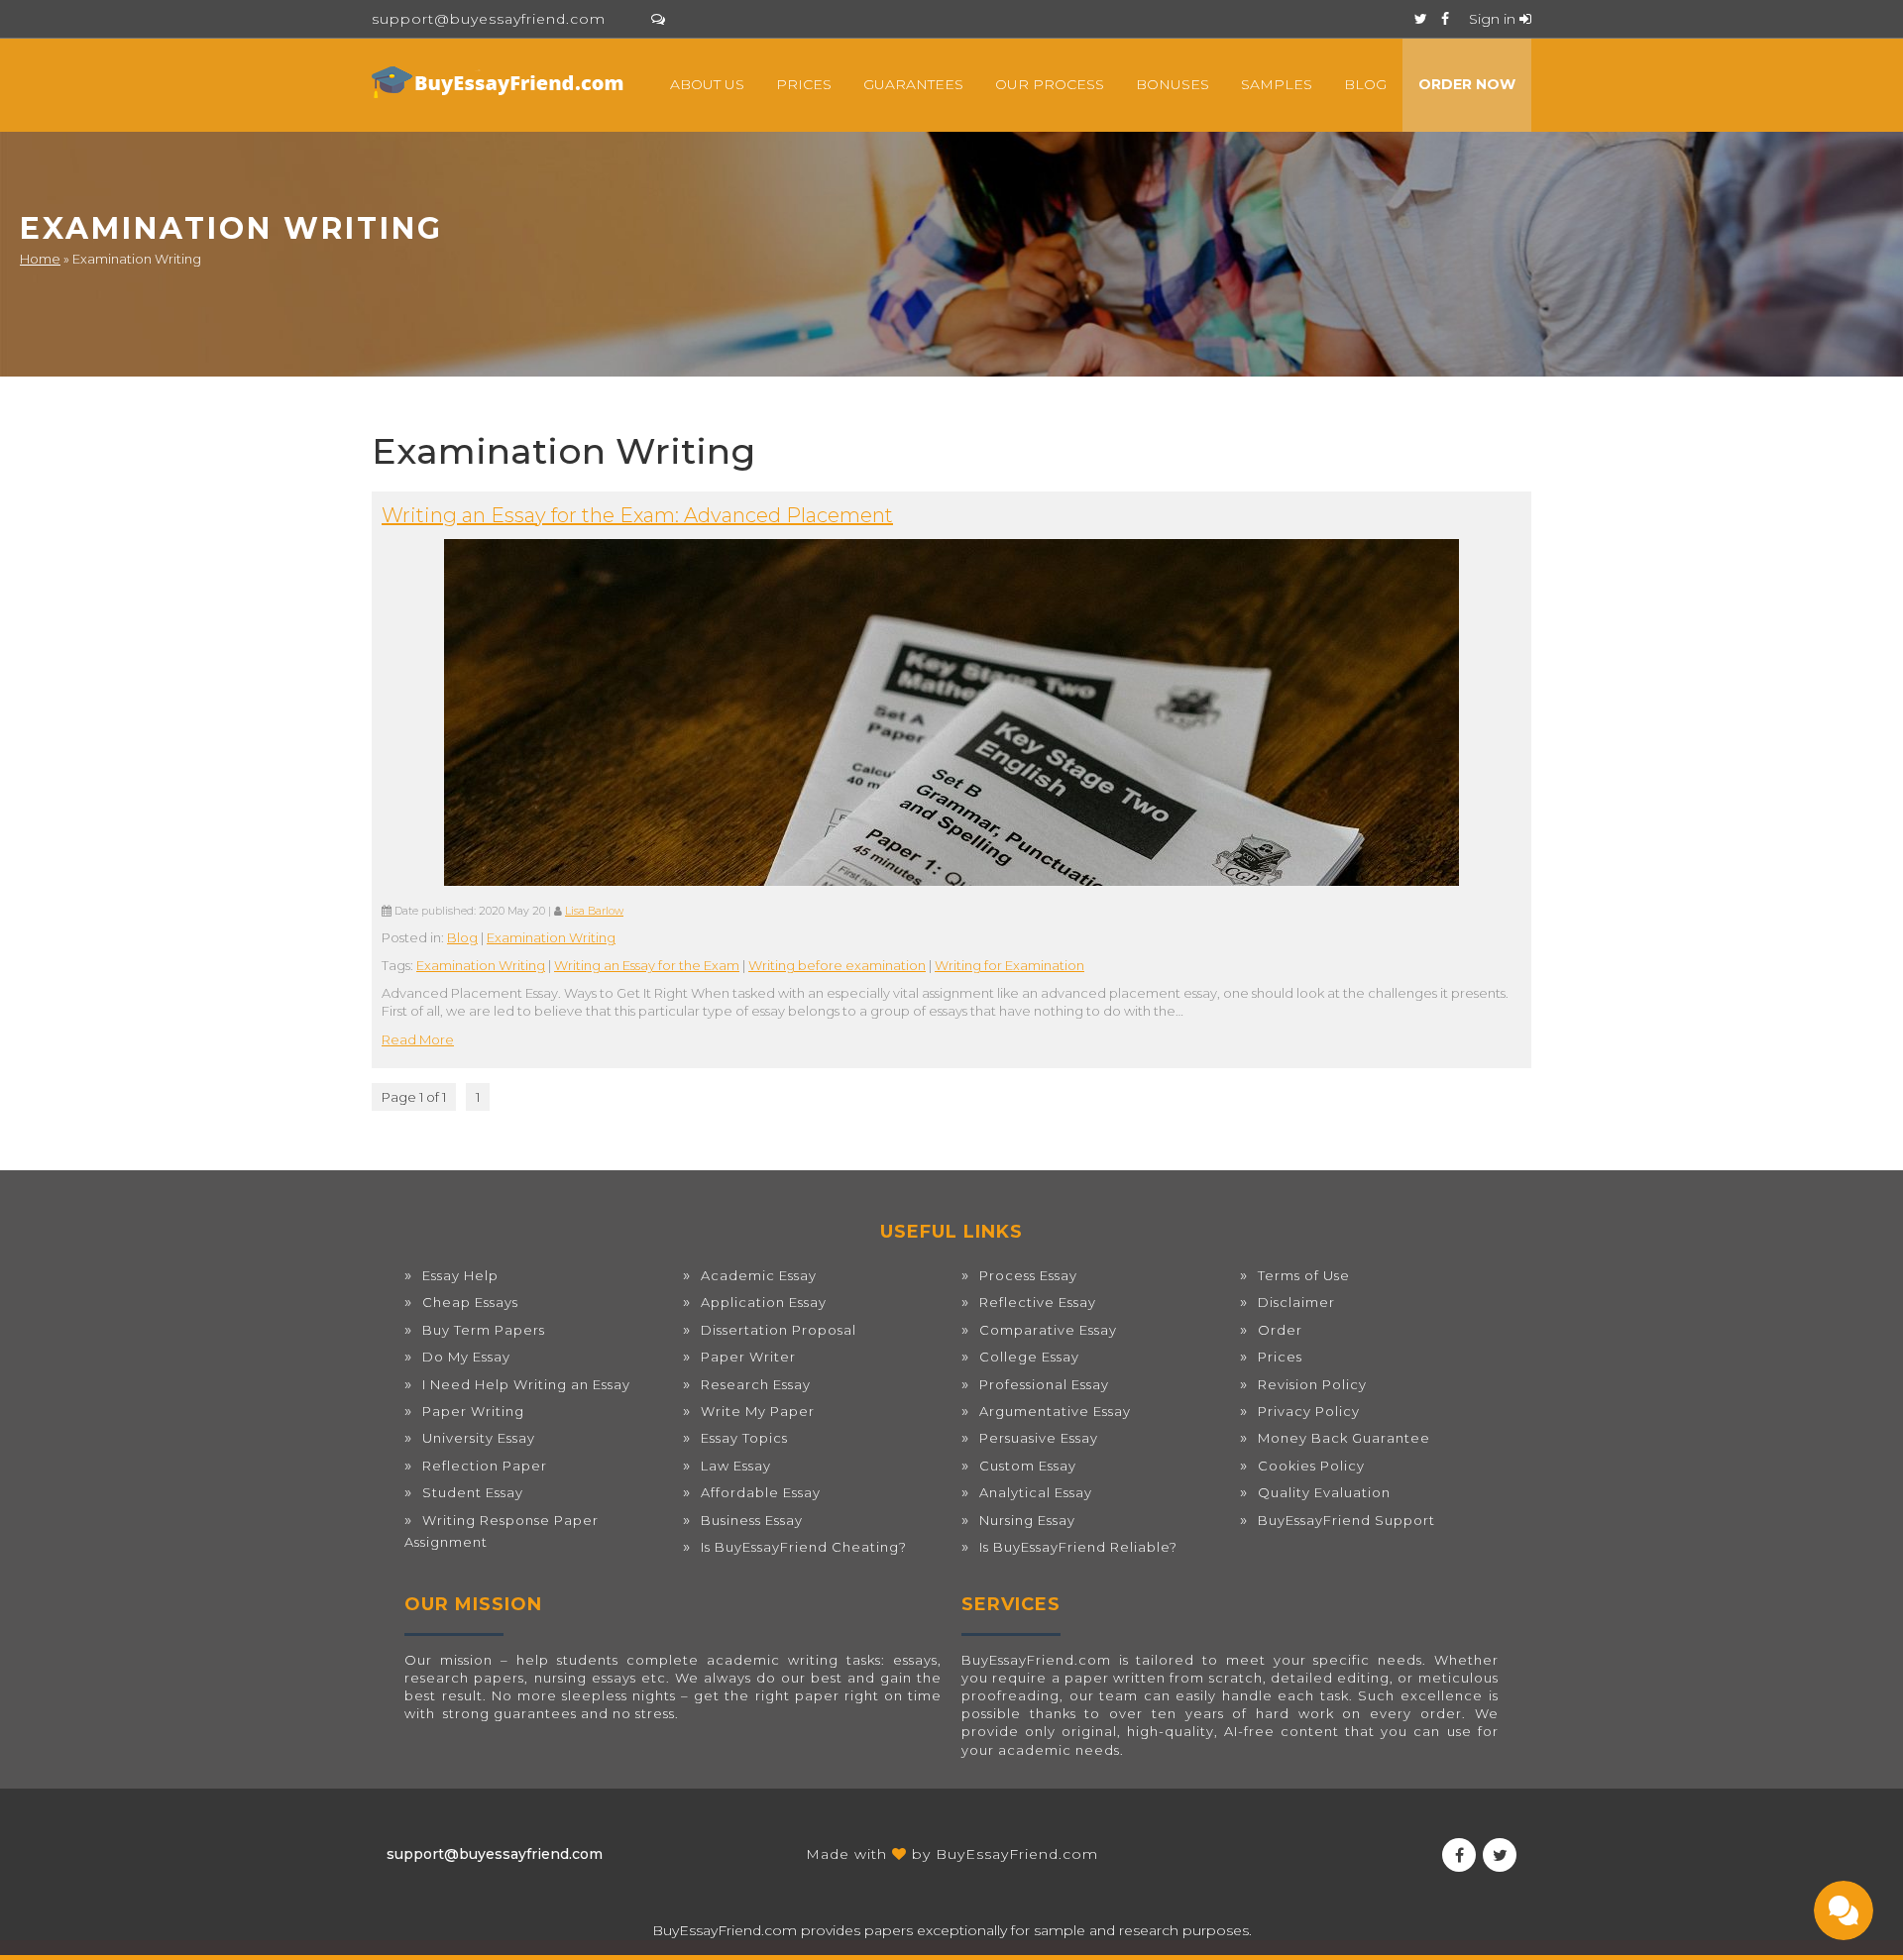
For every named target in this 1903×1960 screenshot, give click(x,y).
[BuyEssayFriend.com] (501, 82)
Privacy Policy (1309, 1411)
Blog (1365, 84)
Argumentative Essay (1055, 1411)
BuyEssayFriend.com (1017, 1854)
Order (1280, 1330)
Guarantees (913, 84)
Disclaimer (1296, 1302)
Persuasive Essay (1039, 1438)
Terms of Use (1304, 1275)
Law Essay (736, 1466)
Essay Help (460, 1275)
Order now (1467, 84)
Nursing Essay (1027, 1520)
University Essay (479, 1438)
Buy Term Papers (484, 1330)
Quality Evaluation (1324, 1492)
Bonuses (1173, 84)
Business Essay (752, 1520)
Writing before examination (837, 965)
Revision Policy (1312, 1384)
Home (40, 259)
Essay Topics (744, 1438)
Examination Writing (551, 937)
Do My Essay (466, 1357)
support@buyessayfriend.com (489, 19)
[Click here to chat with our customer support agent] (658, 19)
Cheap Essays (470, 1302)
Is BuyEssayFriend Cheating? (804, 1547)
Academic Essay (759, 1275)
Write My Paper (758, 1411)
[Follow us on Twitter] (1421, 19)
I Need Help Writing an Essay (526, 1384)
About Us (707, 84)
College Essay (1029, 1357)
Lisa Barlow (594, 911)
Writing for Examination (1009, 965)
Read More (418, 1039)
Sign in (1494, 19)
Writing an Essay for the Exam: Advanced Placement (637, 515)
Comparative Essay (1048, 1330)
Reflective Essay (1038, 1302)
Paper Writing (473, 1411)
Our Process (1050, 84)
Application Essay (764, 1302)
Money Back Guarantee (1344, 1438)
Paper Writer (748, 1357)
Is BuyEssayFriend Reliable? (1078, 1547)
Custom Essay (1028, 1466)
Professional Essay (1044, 1384)
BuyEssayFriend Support (1346, 1520)
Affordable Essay (761, 1492)
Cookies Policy (1311, 1466)
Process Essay (1028, 1275)
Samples (1277, 84)
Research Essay (756, 1384)
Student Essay (473, 1492)
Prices (804, 84)
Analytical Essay (1036, 1492)
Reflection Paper (485, 1466)
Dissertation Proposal (779, 1330)
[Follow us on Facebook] (1445, 19)
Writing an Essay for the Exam (647, 965)
